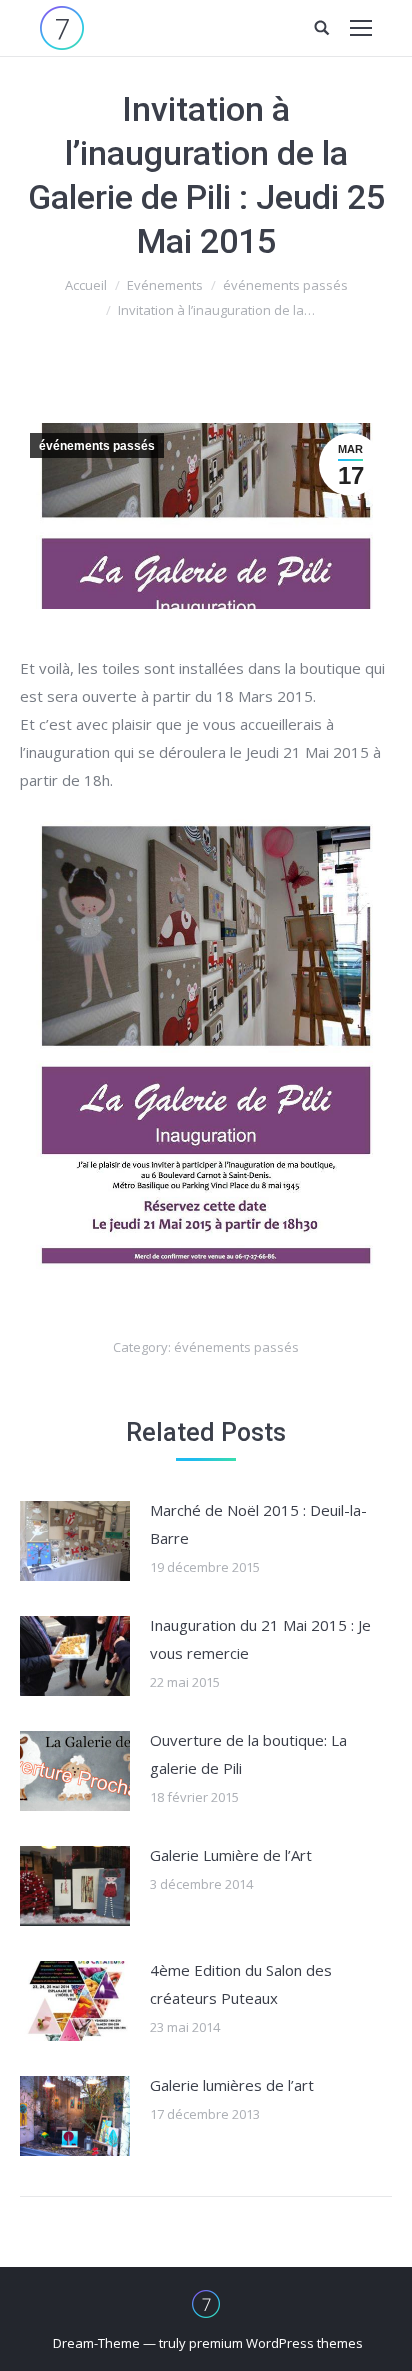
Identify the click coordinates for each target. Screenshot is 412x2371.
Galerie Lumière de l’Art (231, 1855)
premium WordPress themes (276, 2343)
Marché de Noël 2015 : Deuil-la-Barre (258, 1524)
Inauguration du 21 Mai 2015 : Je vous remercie (260, 1639)
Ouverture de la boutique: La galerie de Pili (248, 1754)
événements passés (285, 285)
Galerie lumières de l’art (232, 2085)
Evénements (165, 285)
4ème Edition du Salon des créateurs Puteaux (241, 1984)
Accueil (86, 285)
